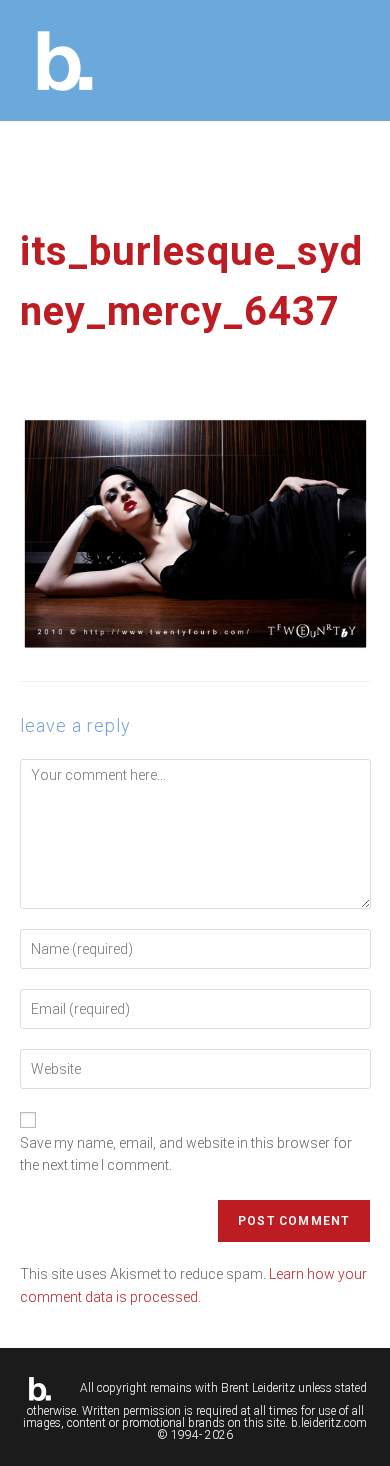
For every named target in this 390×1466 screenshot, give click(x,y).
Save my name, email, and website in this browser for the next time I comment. (186, 1154)
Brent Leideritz (258, 1388)
